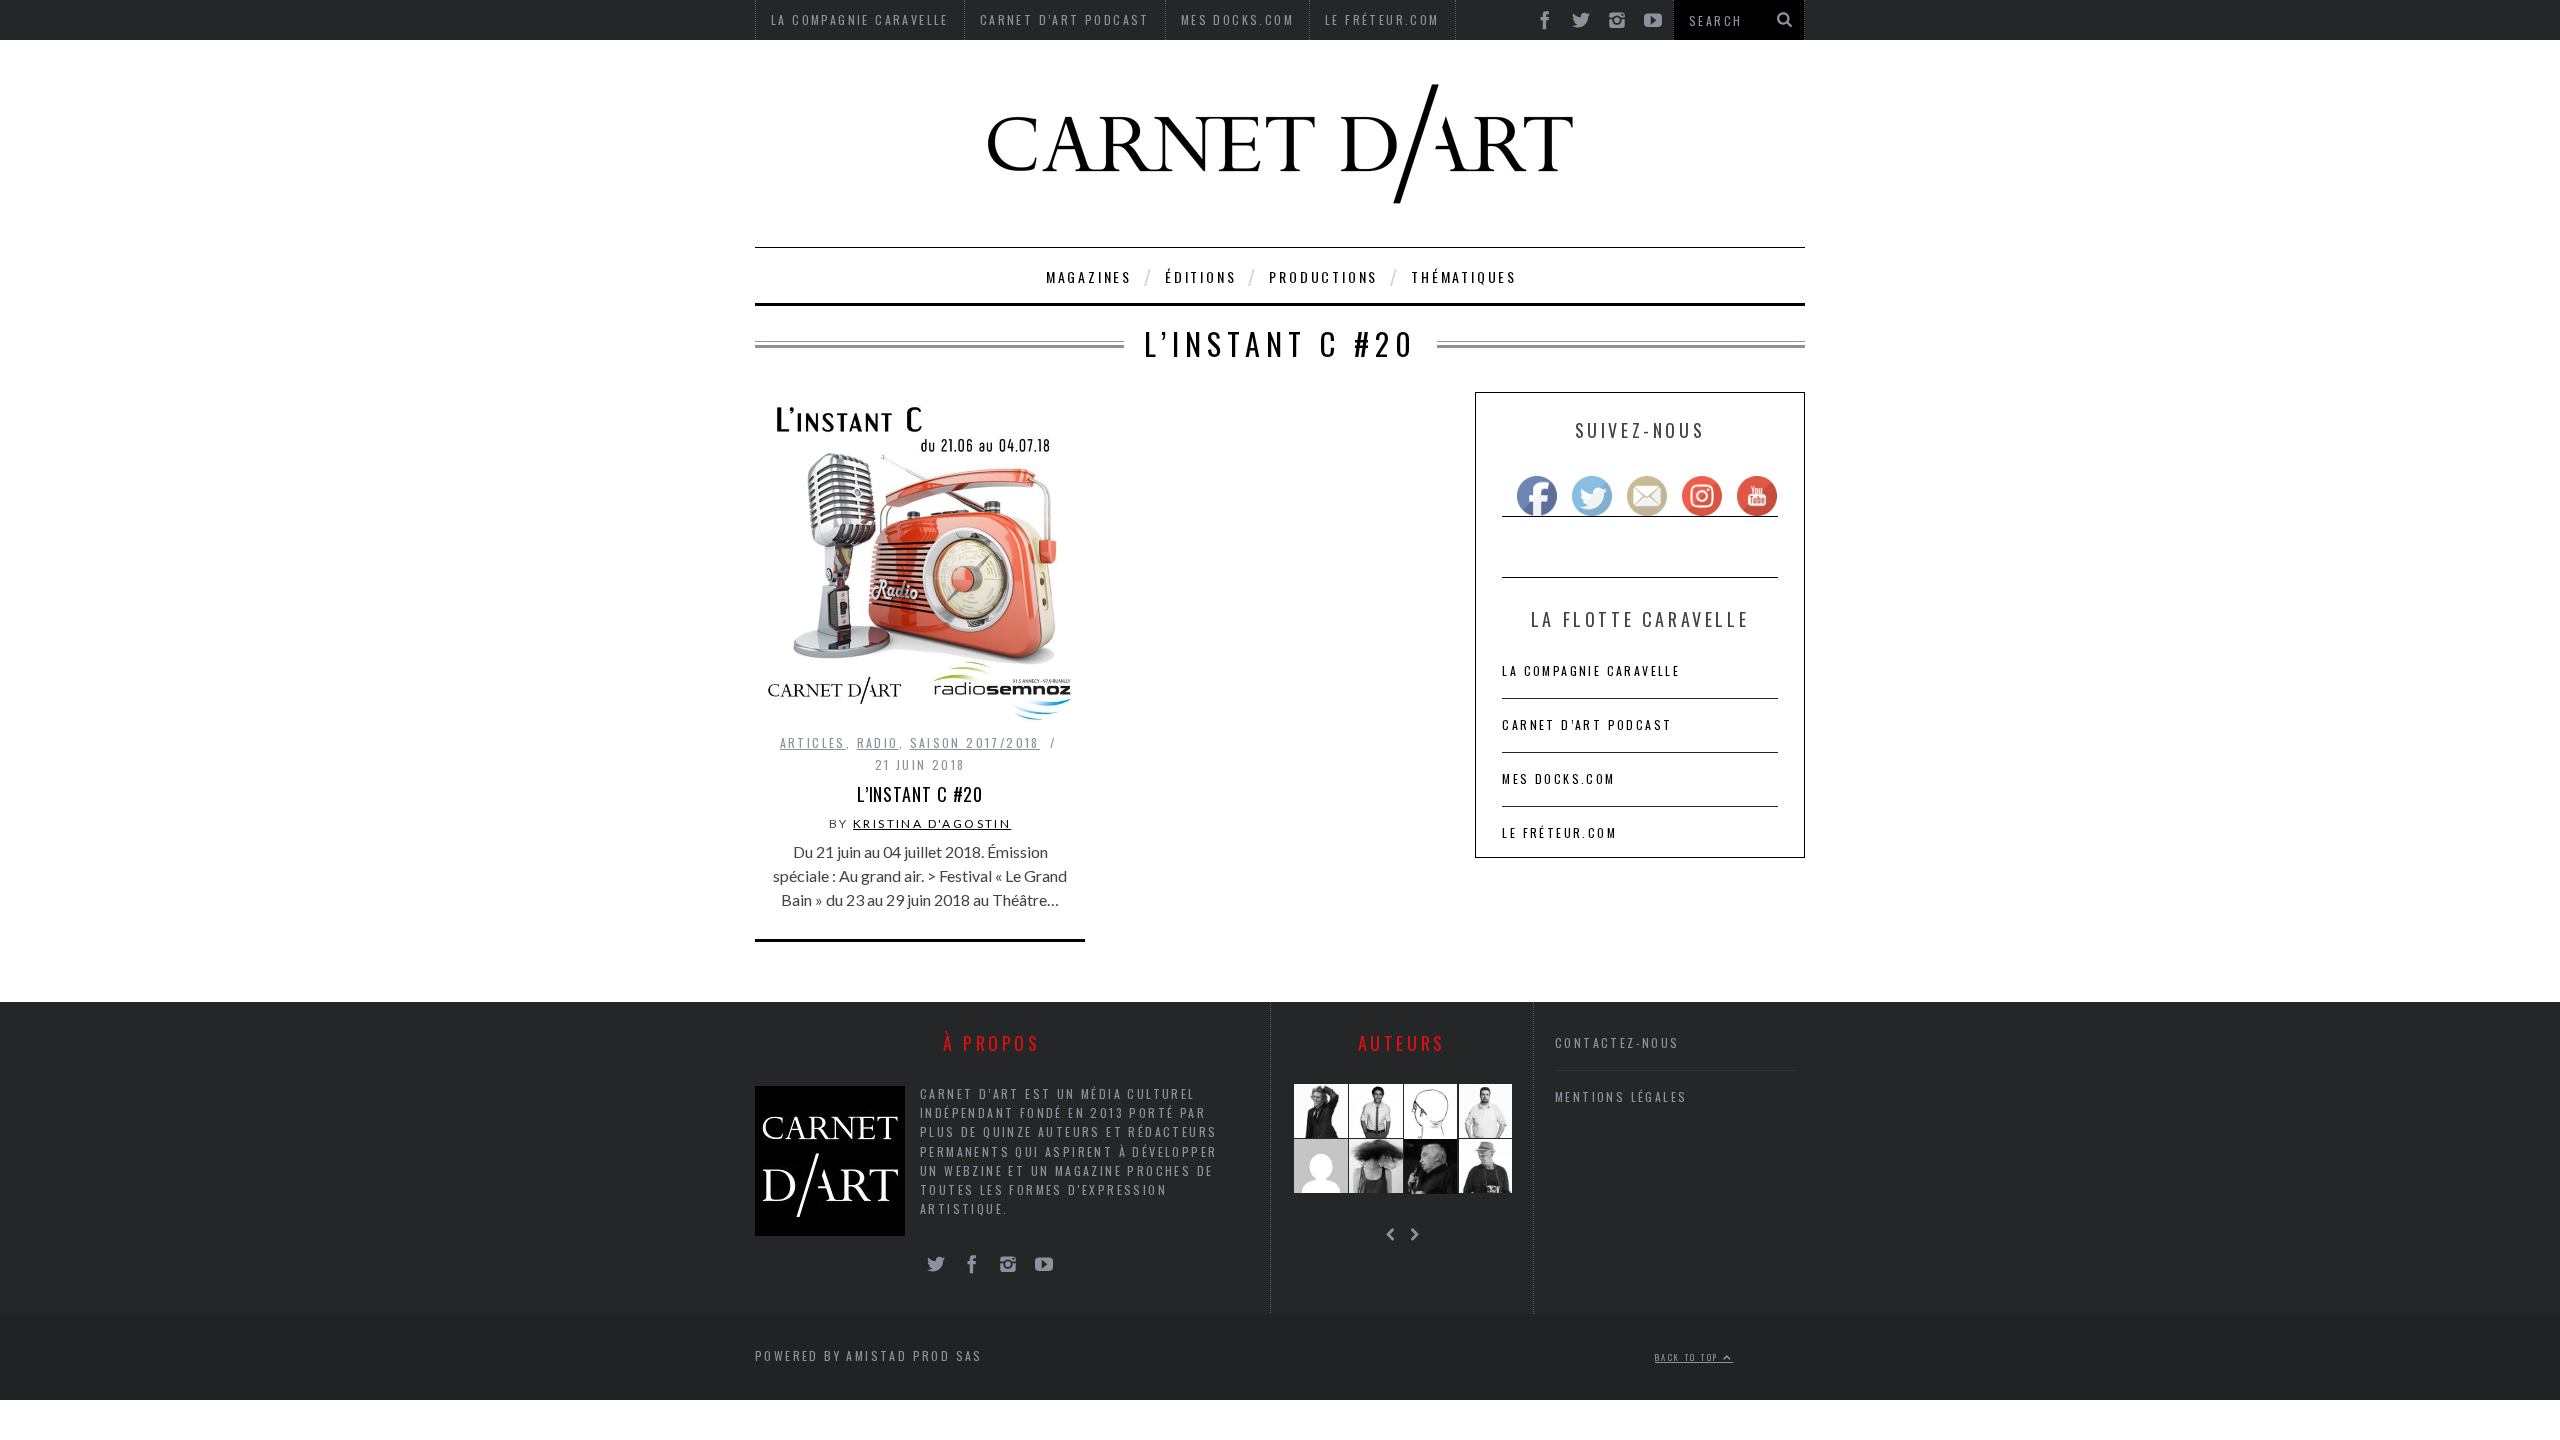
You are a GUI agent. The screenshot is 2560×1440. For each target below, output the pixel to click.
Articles (813, 742)
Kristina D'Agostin (932, 823)
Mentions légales (1621, 1096)
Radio (878, 742)
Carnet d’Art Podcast (1587, 724)
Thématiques (1464, 276)
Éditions (1200, 276)
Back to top (1689, 1357)
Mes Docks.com (1558, 778)
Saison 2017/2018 (975, 742)
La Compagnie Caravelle (1591, 670)
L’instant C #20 (920, 794)
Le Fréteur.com (1559, 832)
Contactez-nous (1617, 1042)
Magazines (1089, 276)
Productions (1323, 276)
